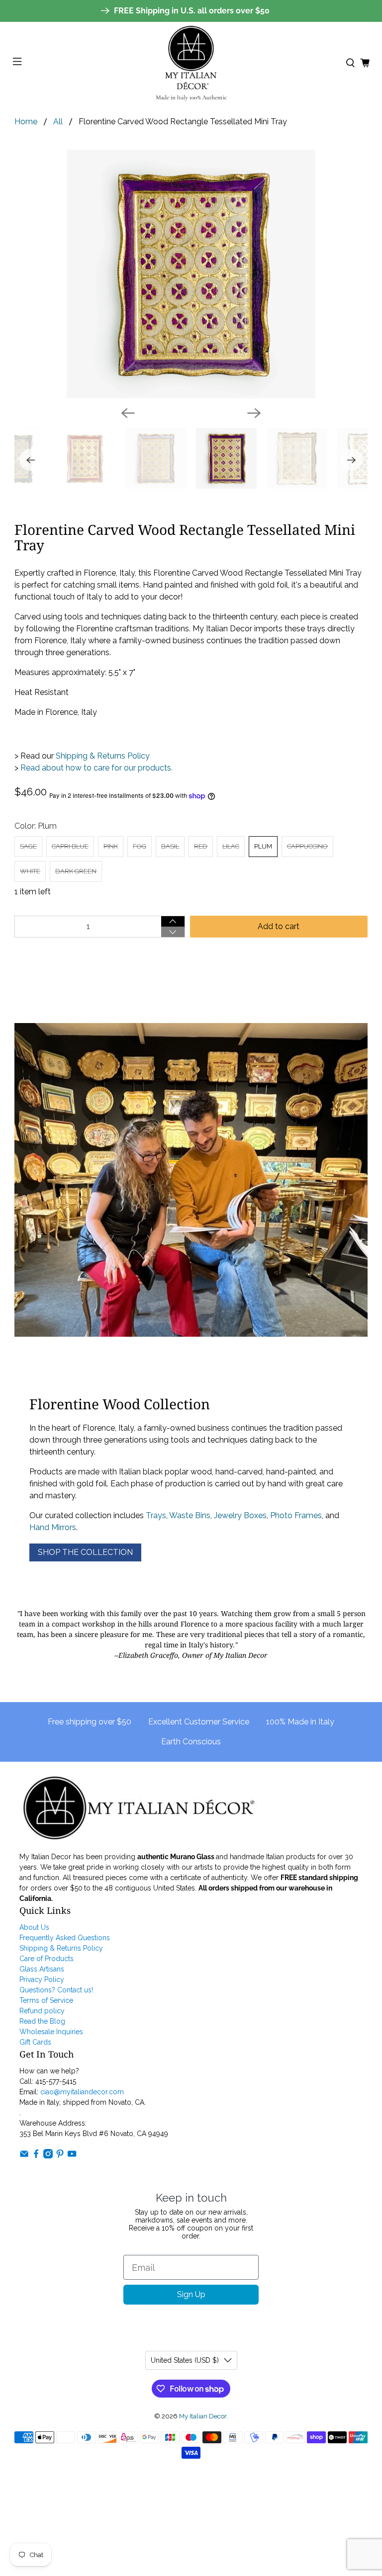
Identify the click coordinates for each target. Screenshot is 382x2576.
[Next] (254, 413)
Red (201, 846)
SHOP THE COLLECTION (85, 1552)
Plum (263, 846)
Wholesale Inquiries (51, 2032)
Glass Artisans (42, 1969)
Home (26, 122)
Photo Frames (296, 1515)
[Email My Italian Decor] (24, 2156)
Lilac (231, 846)
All (58, 122)
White (30, 871)
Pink (111, 846)
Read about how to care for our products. (96, 768)
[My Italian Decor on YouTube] (72, 2156)
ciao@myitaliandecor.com (82, 2092)
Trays (156, 1515)
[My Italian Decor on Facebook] (36, 2156)
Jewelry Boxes (240, 1515)
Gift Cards (35, 2042)
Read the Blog (42, 2021)
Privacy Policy (42, 1979)
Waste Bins (190, 1515)
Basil (170, 846)
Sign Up (191, 2294)
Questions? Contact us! (56, 1990)
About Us (34, 1927)
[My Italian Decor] (191, 63)
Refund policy (42, 2011)
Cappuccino (307, 846)
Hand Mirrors (53, 1527)
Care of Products (47, 1959)
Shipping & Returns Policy (102, 756)
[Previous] (128, 413)
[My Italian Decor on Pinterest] (60, 2156)
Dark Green (76, 871)
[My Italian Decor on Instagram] (48, 2156)
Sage (28, 846)
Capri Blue (70, 846)
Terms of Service (46, 2000)
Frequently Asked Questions (65, 1938)
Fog (140, 846)
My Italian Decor (203, 2416)
